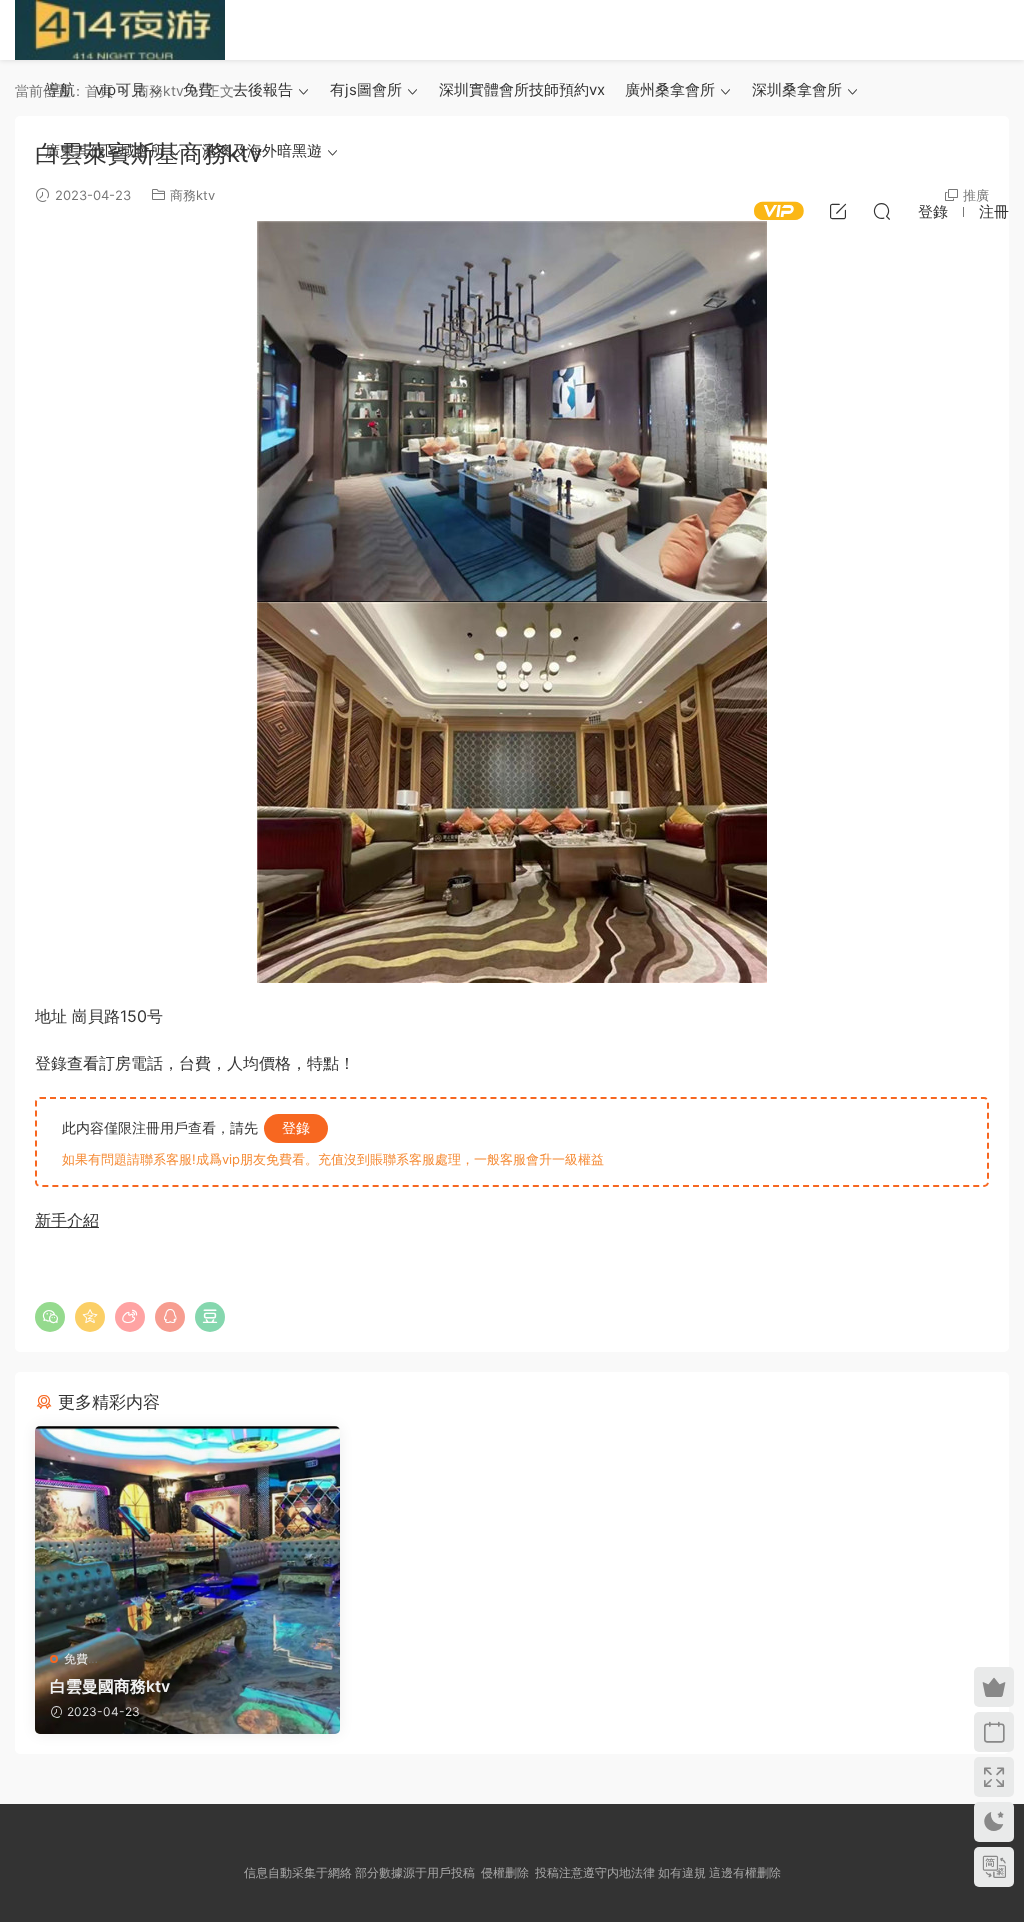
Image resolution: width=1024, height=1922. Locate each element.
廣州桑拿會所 (670, 89)
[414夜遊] (120, 30)
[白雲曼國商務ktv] (187, 1530)
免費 (198, 89)
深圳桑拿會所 (797, 89)
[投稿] (838, 211)
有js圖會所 (366, 89)
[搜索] (882, 211)
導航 (60, 89)
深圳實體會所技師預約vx (522, 89)
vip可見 (120, 89)
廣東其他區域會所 (105, 150)
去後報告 (263, 89)
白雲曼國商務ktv (110, 1686)
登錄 (296, 1127)
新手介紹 (67, 1220)
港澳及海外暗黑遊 (262, 150)
